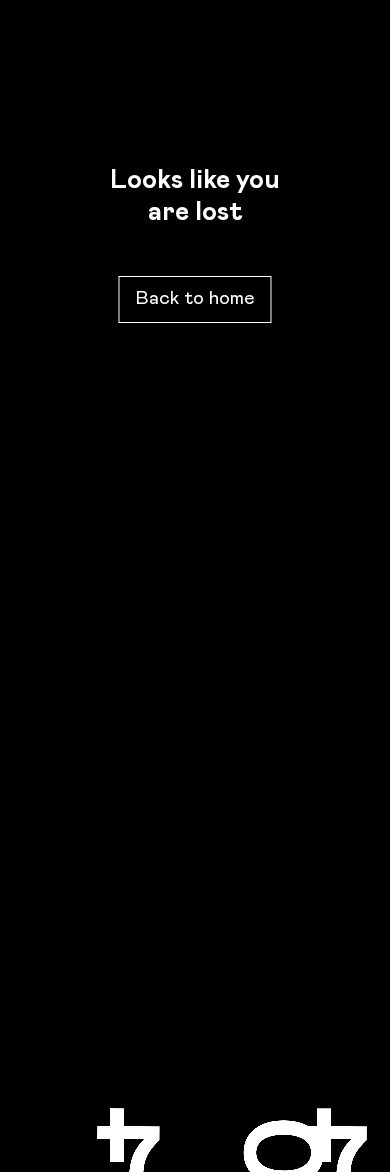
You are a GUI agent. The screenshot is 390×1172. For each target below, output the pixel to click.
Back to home (195, 298)
